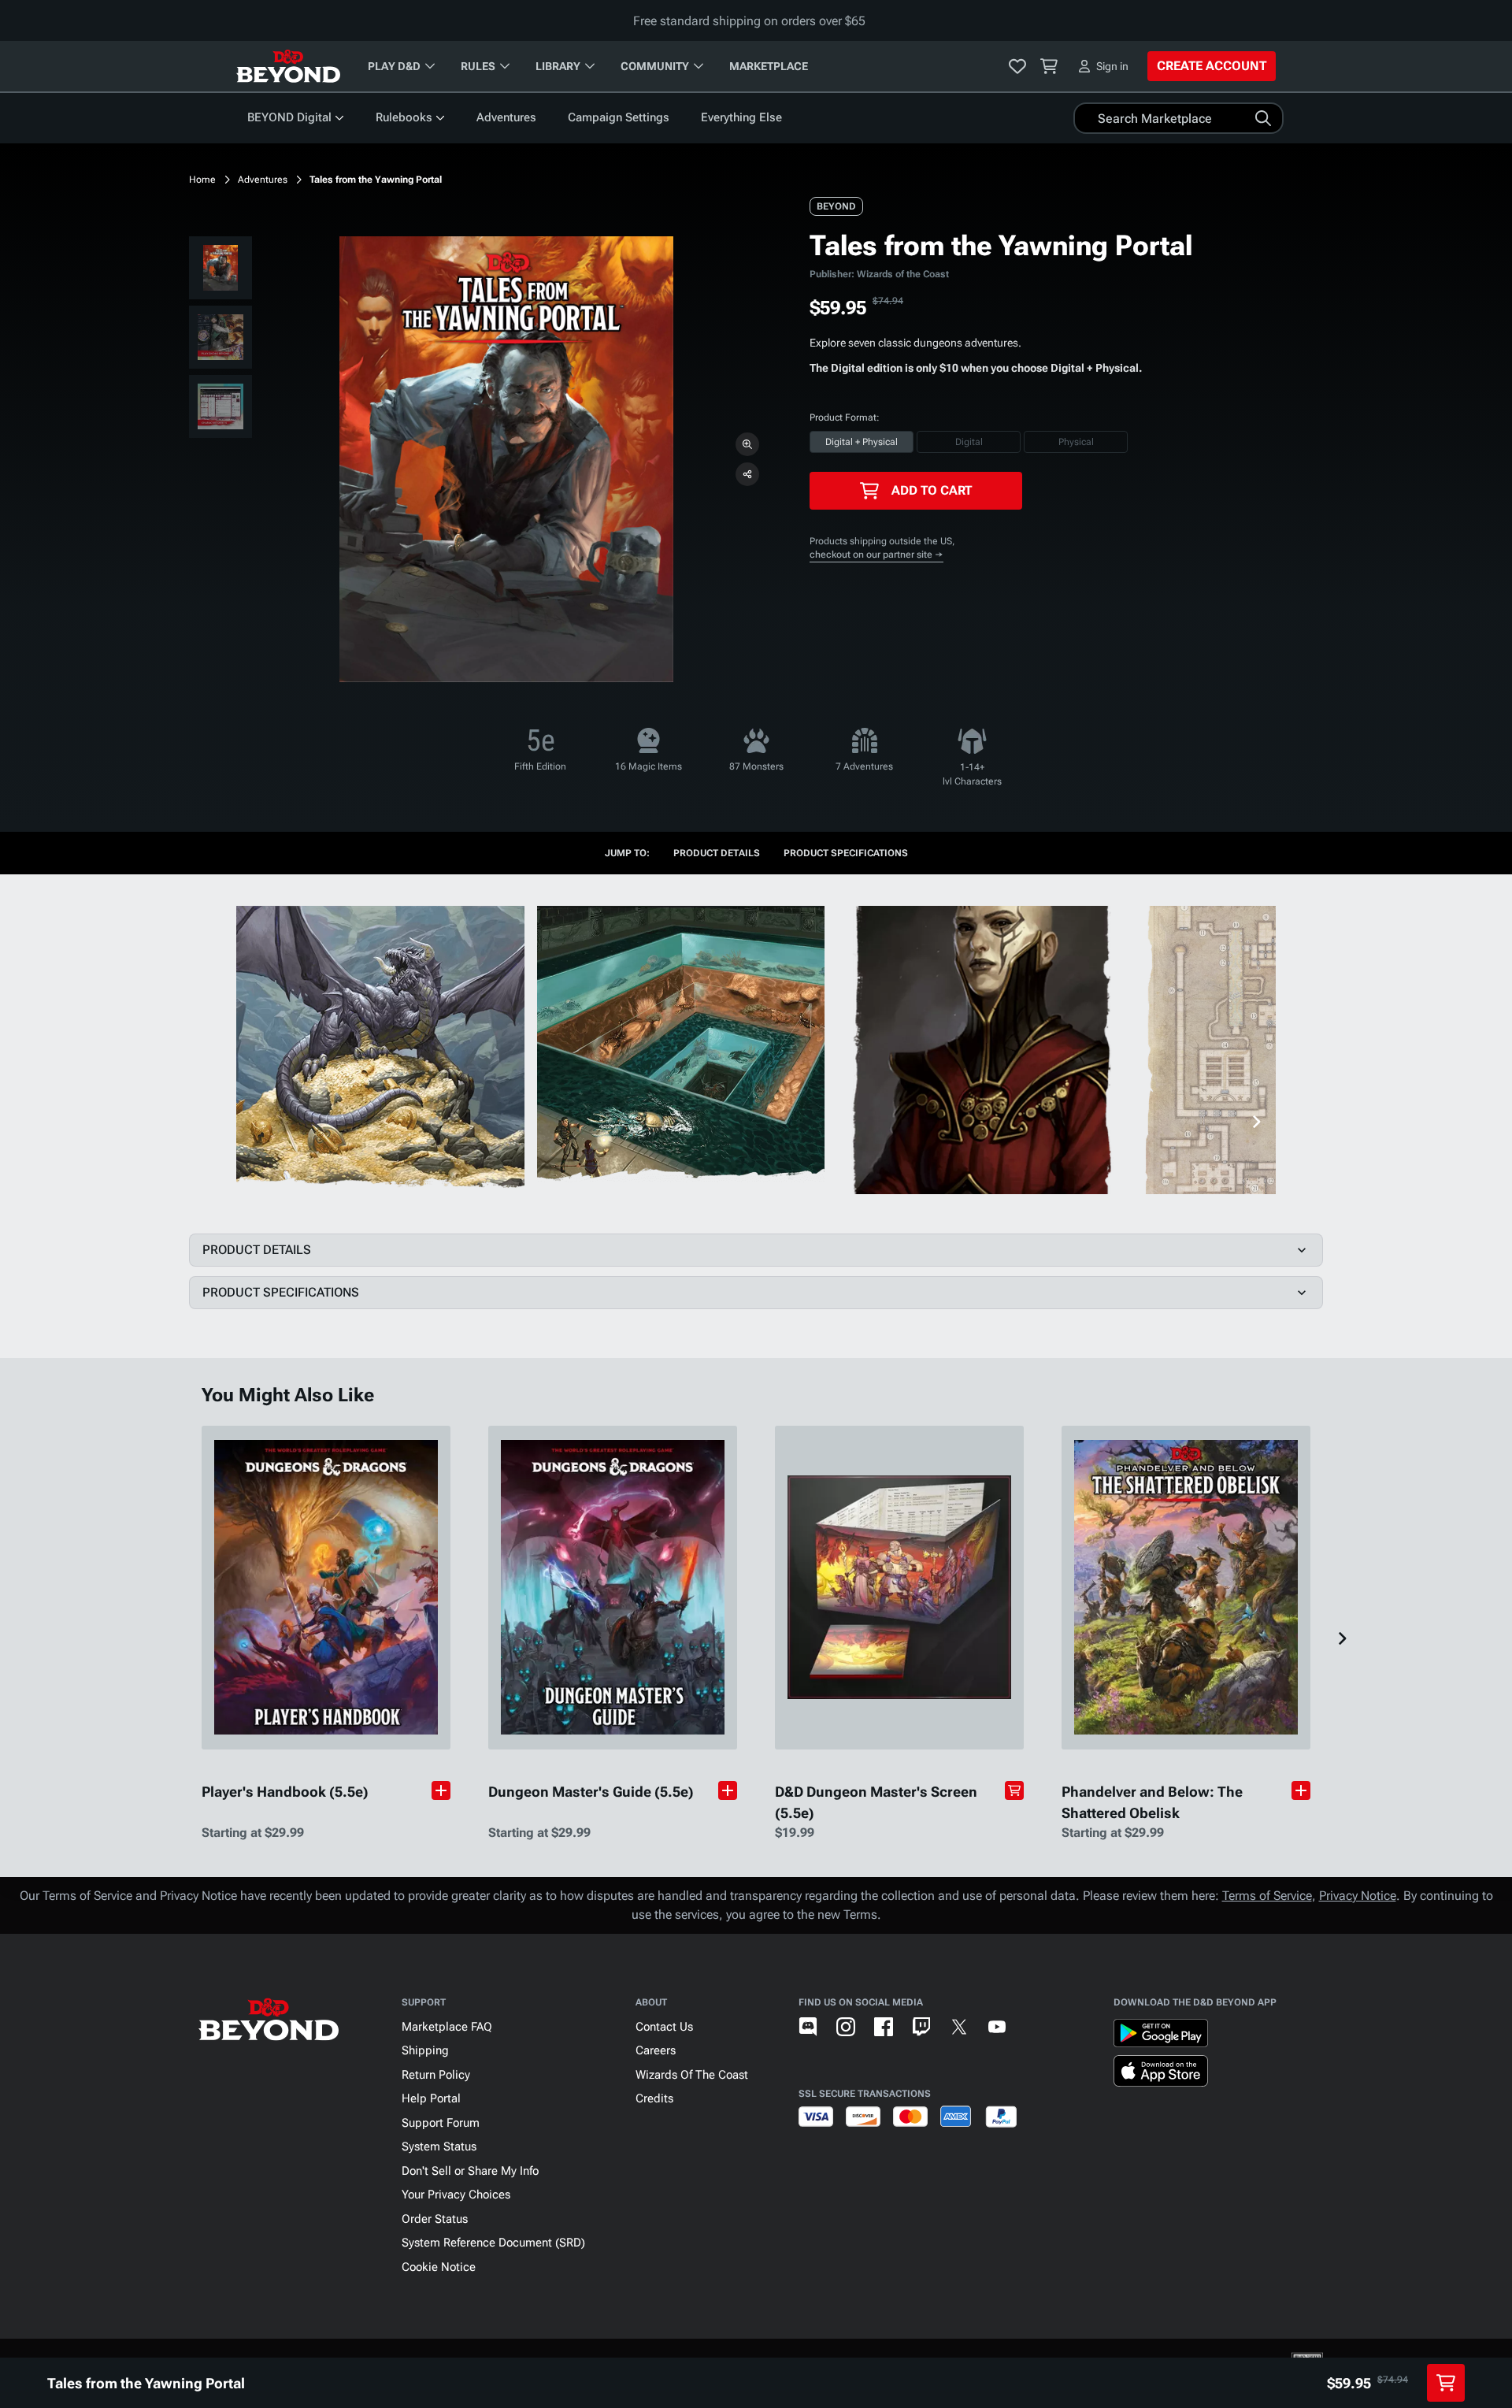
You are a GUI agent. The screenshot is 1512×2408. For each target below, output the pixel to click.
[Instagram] (846, 2027)
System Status (439, 2146)
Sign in (1112, 66)
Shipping (425, 2050)
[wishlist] (1017, 66)
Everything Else (741, 117)
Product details (717, 853)
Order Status (435, 2219)
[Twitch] (921, 2027)
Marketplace (769, 66)
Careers (656, 2050)
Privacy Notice (1358, 1896)
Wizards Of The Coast (692, 2075)
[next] (1256, 1122)
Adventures (506, 117)
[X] (959, 2027)
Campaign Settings (619, 117)
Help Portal (431, 2098)
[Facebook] (884, 2027)
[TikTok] (1035, 2027)
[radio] (862, 442)
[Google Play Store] (1161, 2036)
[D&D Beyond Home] (288, 66)
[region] (220, 340)
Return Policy (436, 2075)
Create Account (1212, 66)
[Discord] (808, 2027)
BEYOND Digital (289, 117)
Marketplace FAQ (447, 2027)
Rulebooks (404, 117)
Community (655, 66)
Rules (478, 66)
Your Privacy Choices (456, 2195)
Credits (654, 2098)
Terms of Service (1267, 1896)
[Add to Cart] (1014, 1790)
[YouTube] (997, 2027)
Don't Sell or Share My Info (470, 2171)
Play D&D (394, 66)
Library (558, 66)
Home (202, 180)
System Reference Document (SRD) (493, 2243)
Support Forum (441, 2123)
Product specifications (846, 853)
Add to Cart (932, 490)
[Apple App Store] (1161, 2074)
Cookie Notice (439, 2267)
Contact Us (664, 2027)
